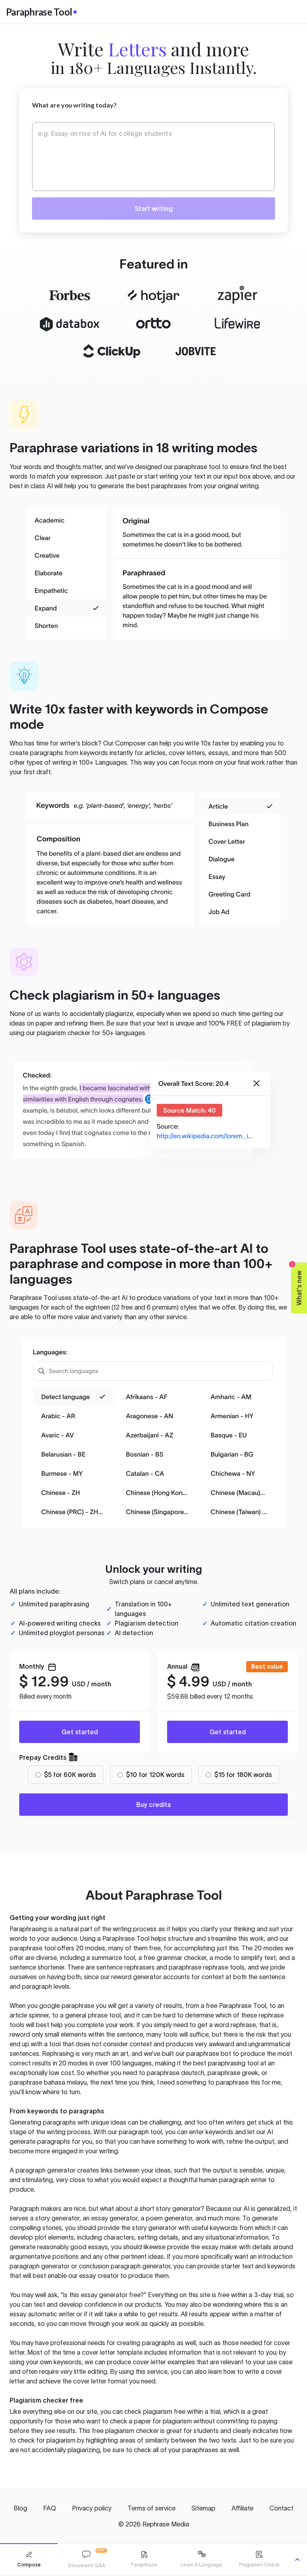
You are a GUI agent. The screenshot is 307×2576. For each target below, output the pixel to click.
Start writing (154, 209)
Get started (80, 1732)
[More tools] (297, 2560)
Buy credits (153, 1805)
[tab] (29, 2559)
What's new (297, 1284)
